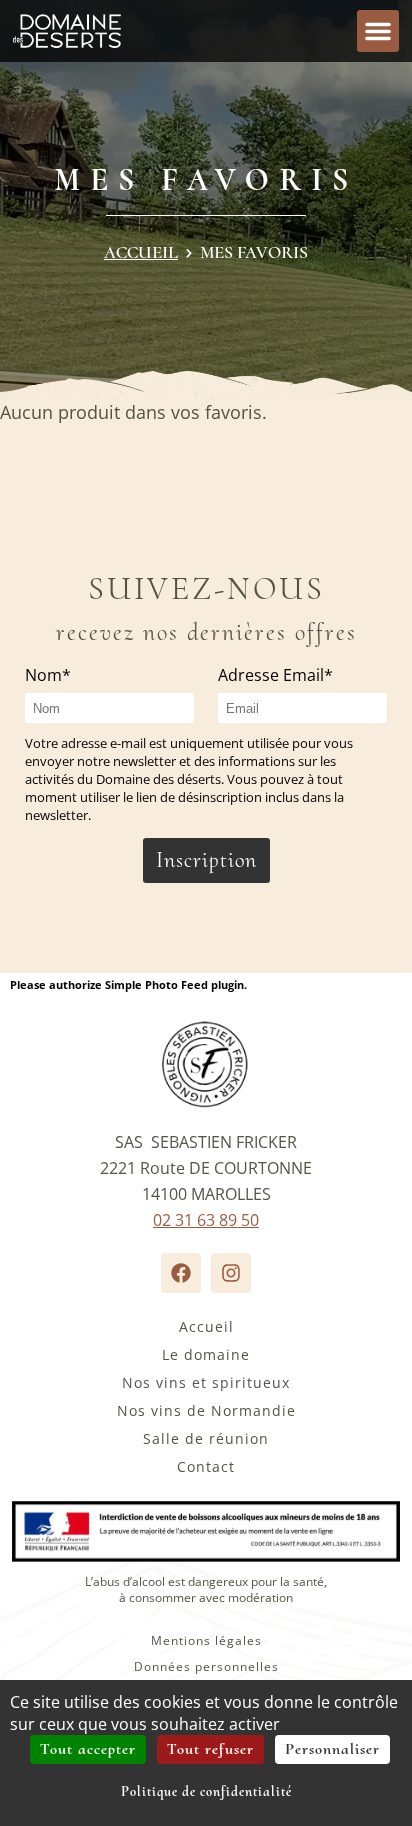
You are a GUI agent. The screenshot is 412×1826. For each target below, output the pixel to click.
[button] (378, 31)
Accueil (141, 252)
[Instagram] (231, 1273)
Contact (206, 1466)
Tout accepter (88, 1749)
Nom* (48, 675)
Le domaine (206, 1354)
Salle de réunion (206, 1438)
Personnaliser (332, 1749)
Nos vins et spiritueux (206, 1382)
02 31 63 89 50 (206, 1220)
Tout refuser (210, 1749)
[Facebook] (181, 1273)
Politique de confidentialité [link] (206, 1791)
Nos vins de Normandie (206, 1410)
